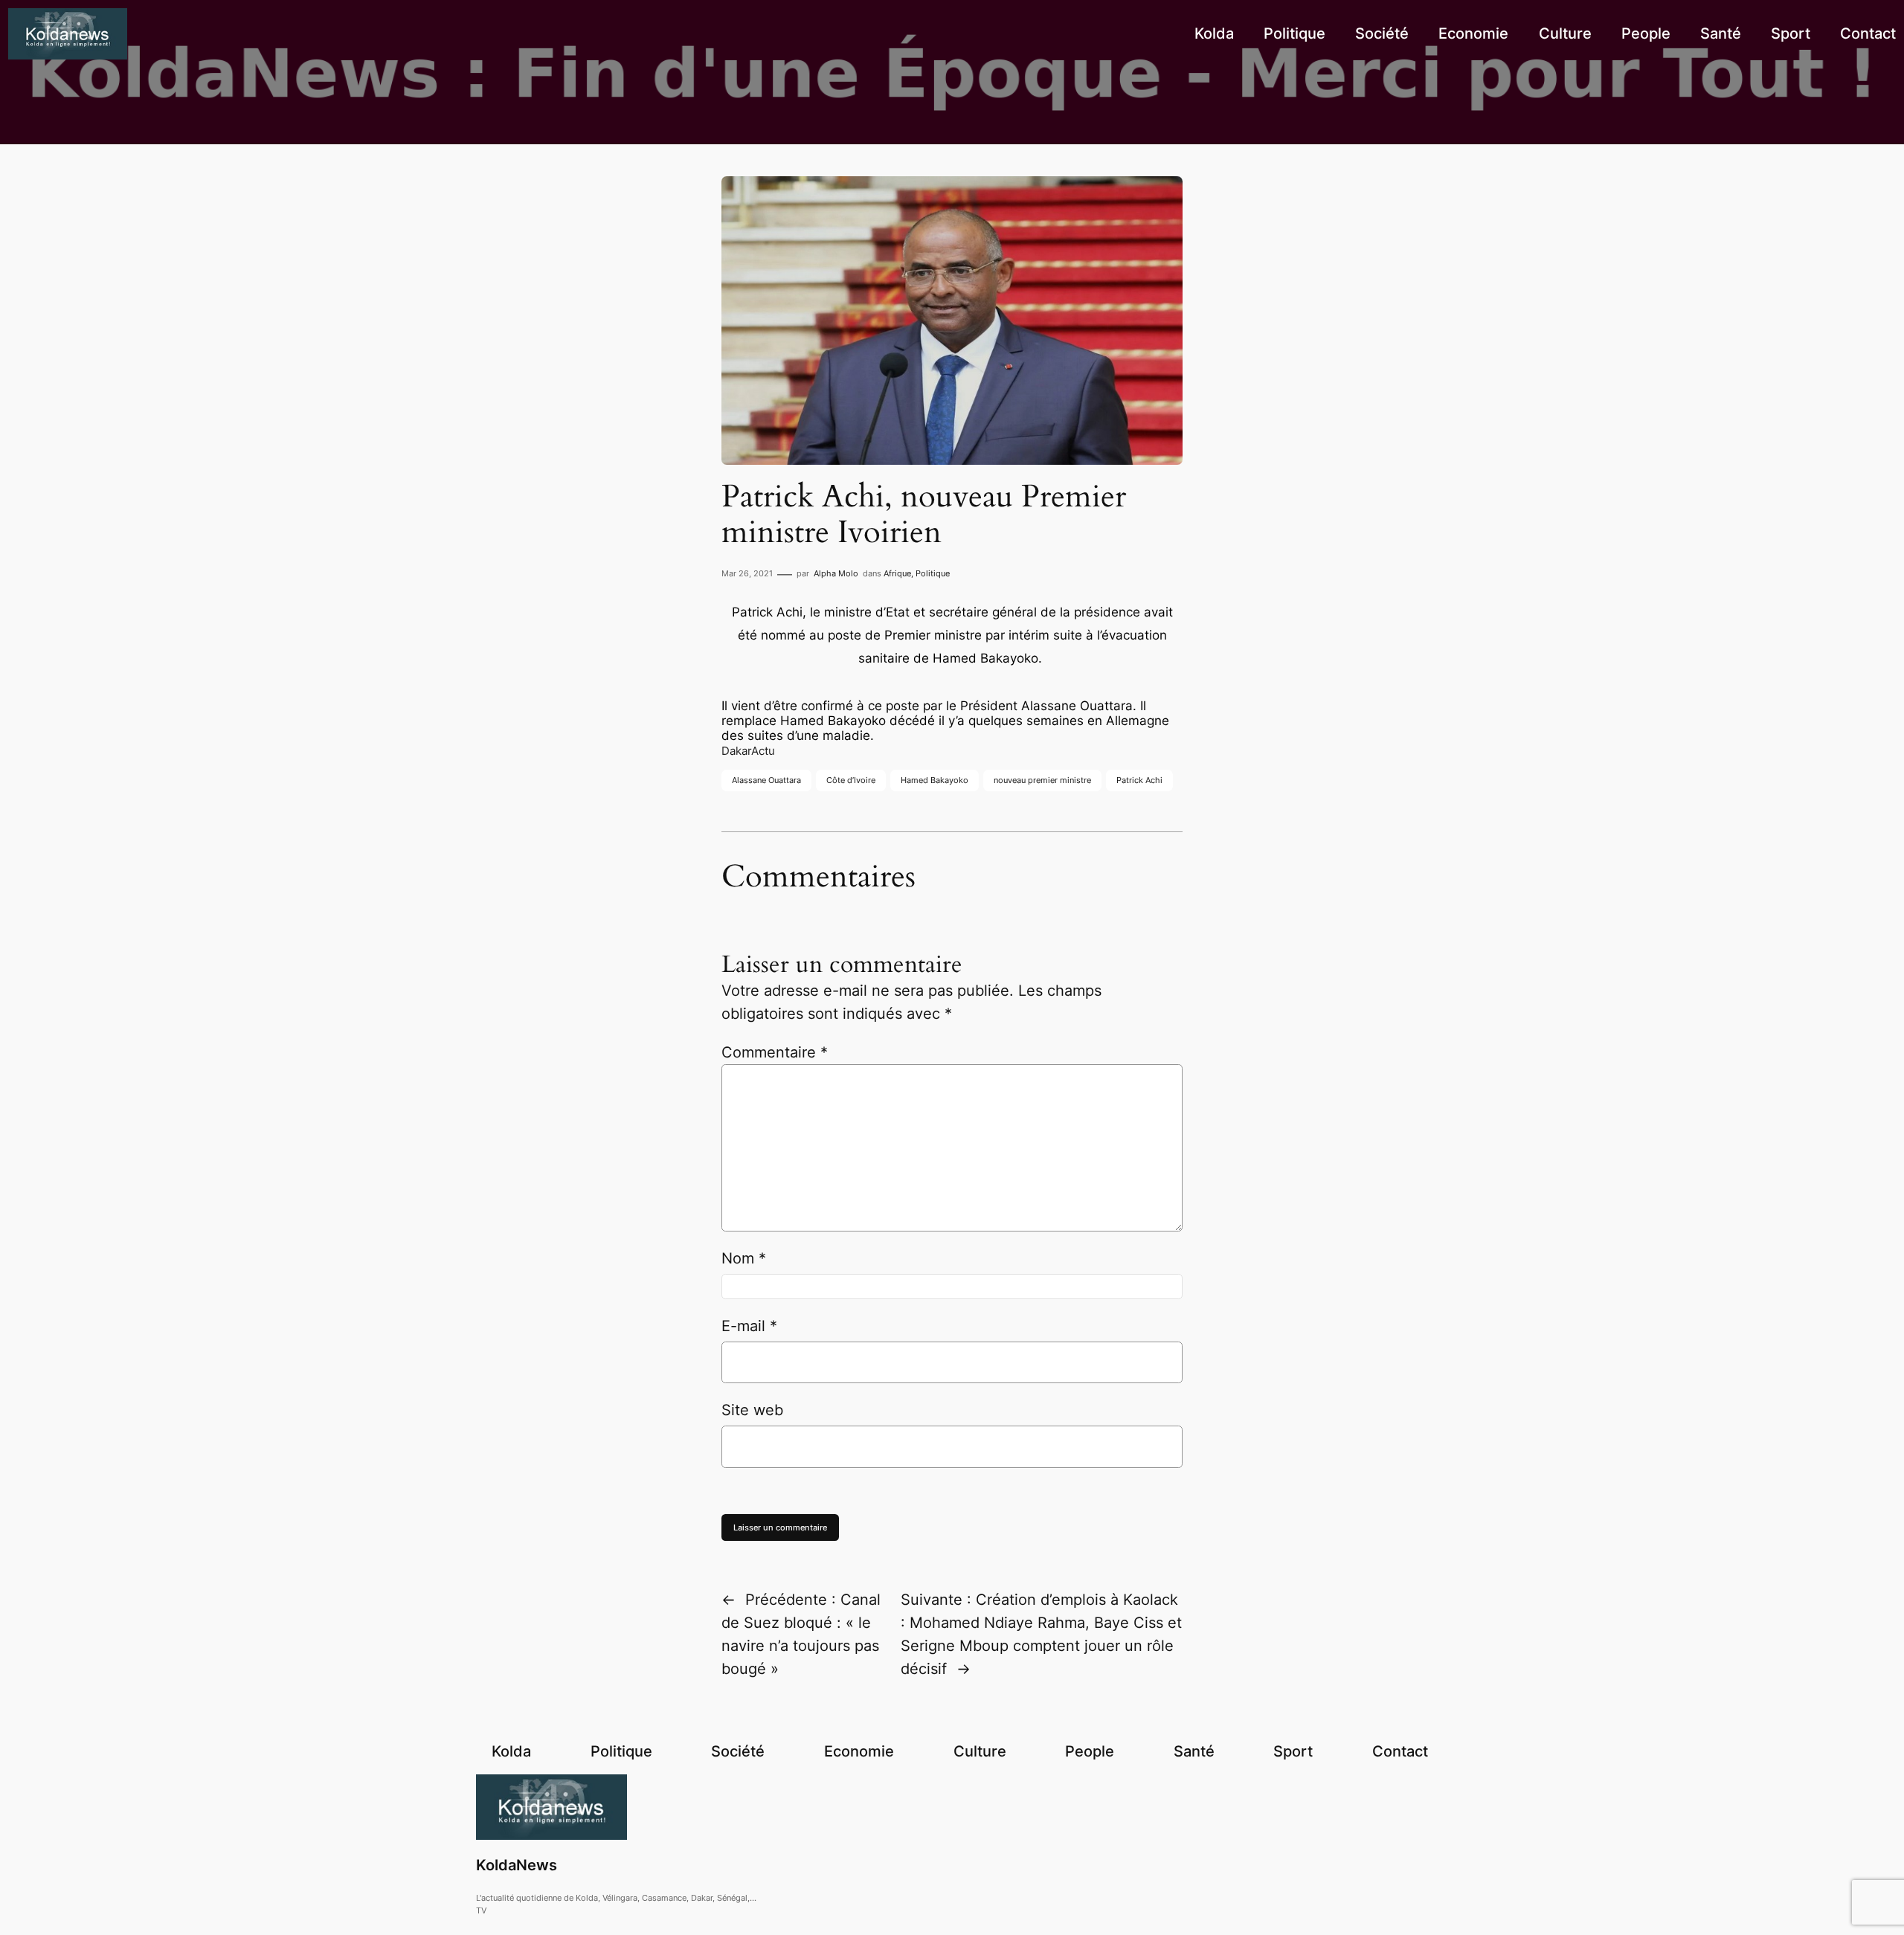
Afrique (897, 573)
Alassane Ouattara (766, 780)
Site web (752, 1410)
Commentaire (775, 1052)
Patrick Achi (1139, 780)
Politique (933, 573)
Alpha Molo (836, 573)
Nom (744, 1258)
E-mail (749, 1326)
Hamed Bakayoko (935, 780)
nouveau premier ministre (1042, 780)
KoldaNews (517, 1865)
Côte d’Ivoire (851, 780)
